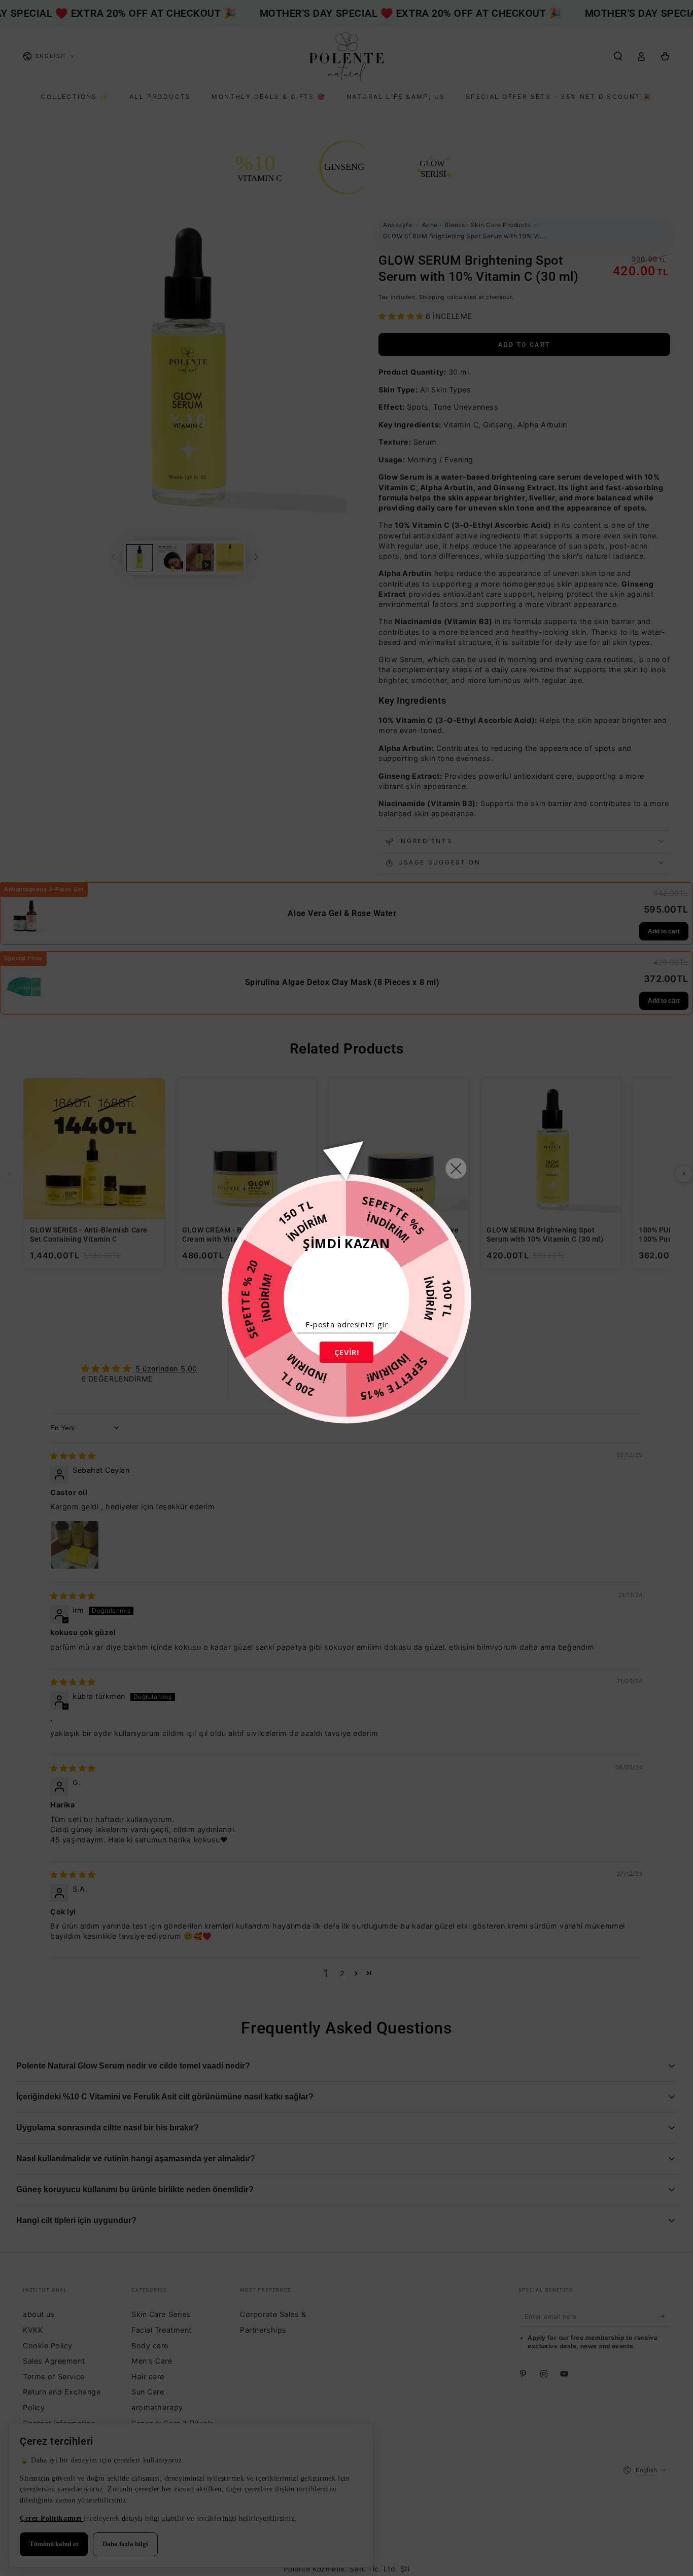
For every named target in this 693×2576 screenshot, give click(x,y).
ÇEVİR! (346, 1352)
